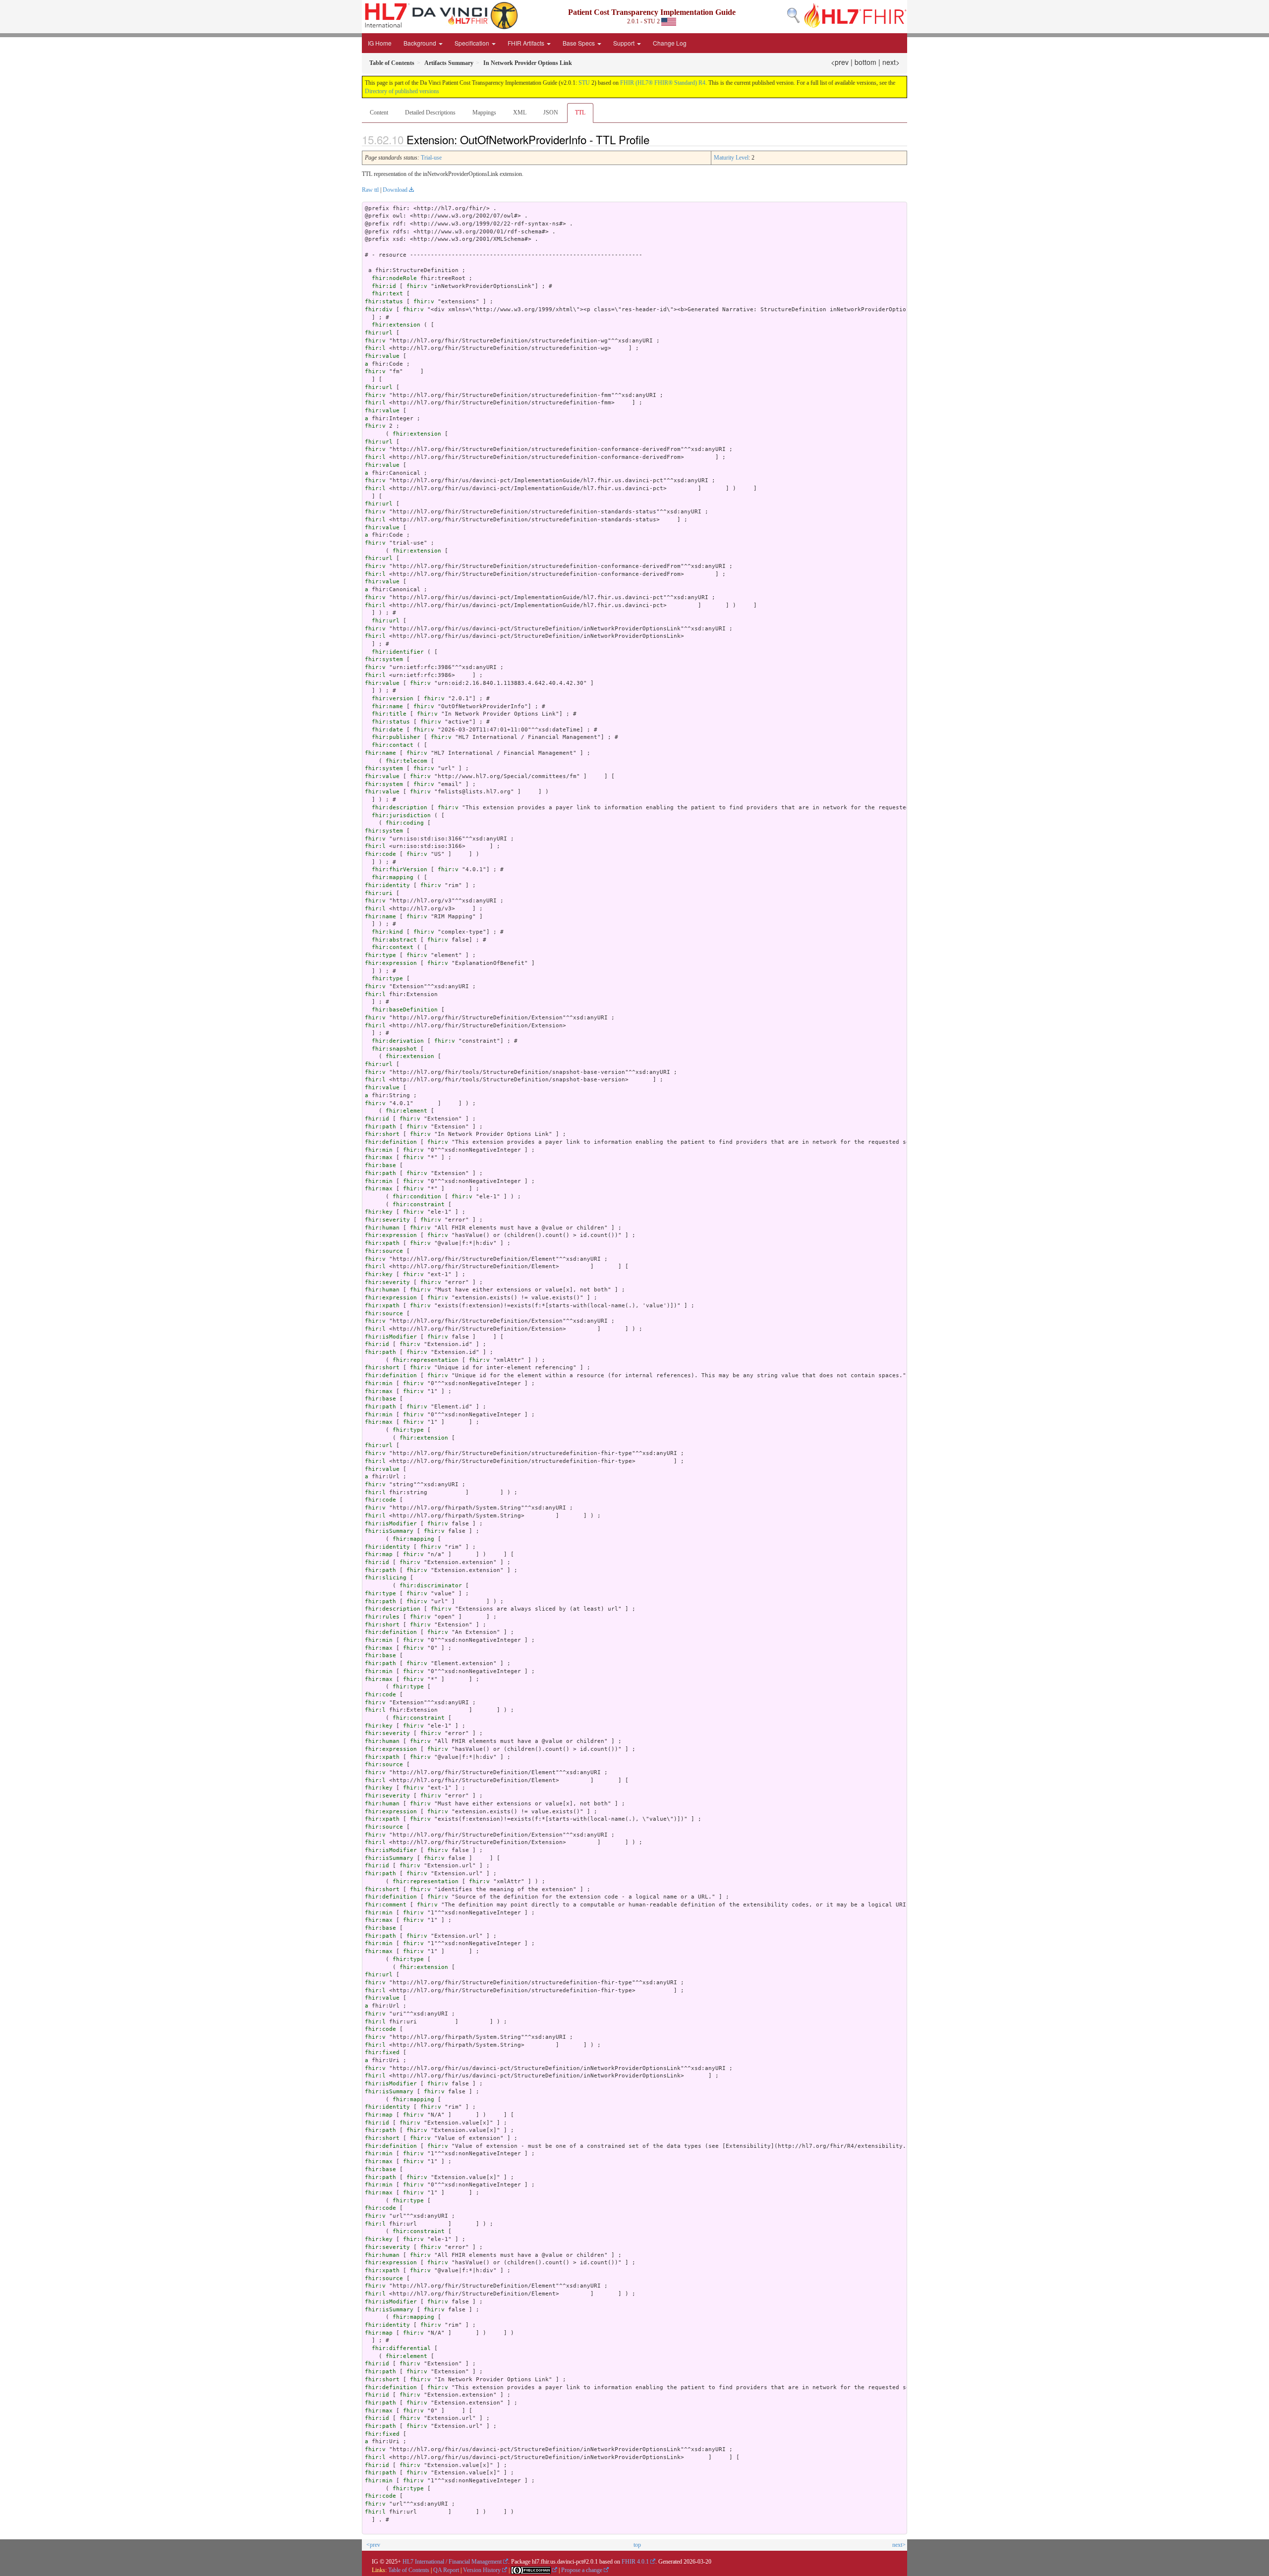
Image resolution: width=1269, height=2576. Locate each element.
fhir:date (387, 730)
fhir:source (384, 1251)
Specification (473, 43)
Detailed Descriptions (430, 112)
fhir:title (389, 714)
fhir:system (384, 659)
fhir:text (387, 294)
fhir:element (406, 1111)
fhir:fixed (382, 2052)
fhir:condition (417, 1197)
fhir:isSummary (389, 1531)
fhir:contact (393, 745)
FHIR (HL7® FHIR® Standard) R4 (663, 83)
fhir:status (384, 302)
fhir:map (379, 1554)
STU (584, 83)
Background (421, 43)
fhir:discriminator (431, 1586)
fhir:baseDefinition (405, 1010)
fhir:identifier (398, 652)
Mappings (484, 112)
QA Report (446, 2570)
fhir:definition (391, 1142)
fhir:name (387, 706)
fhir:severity (387, 1220)
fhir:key (379, 1212)
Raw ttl (370, 190)
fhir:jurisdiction (401, 815)
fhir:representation (426, 1360)
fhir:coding (405, 823)
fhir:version (393, 699)
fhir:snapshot (394, 1049)
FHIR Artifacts (527, 43)
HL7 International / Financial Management (452, 2562)
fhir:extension (396, 325)
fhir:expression (391, 963)
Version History (482, 2570)
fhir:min (379, 1150)
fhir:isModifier (391, 1337)
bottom (865, 62)
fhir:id (384, 286)
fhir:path (380, 1127)
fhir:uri (379, 893)
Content (379, 112)
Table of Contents (409, 2570)
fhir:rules (382, 1617)
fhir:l (375, 348)
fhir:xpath (382, 1243)
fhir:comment (386, 1905)
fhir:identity (387, 885)
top (637, 2545)
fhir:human (382, 1228)
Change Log (670, 43)
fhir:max (379, 1157)
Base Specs (579, 43)
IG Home (380, 43)
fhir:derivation (398, 1041)
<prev (840, 62)
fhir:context (393, 947)
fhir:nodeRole (394, 278)
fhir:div (379, 309)
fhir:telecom (406, 761)
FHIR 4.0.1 (635, 2562)
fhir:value (382, 356)
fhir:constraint (419, 1204)
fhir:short (382, 1134)
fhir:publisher (396, 737)
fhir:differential (401, 2348)
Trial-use (431, 158)
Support (625, 43)
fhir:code (380, 854)
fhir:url (379, 333)
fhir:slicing (386, 1578)
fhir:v (417, 286)
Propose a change (582, 2570)
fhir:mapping (393, 877)
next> (891, 62)
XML (520, 112)
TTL (580, 112)
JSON (551, 112)
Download (395, 190)
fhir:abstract (394, 940)
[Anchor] (655, 139)
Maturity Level (731, 158)
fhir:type (380, 955)
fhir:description (400, 808)
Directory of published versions (402, 91)
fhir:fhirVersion (400, 869)
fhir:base (380, 1165)
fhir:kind (387, 932)
